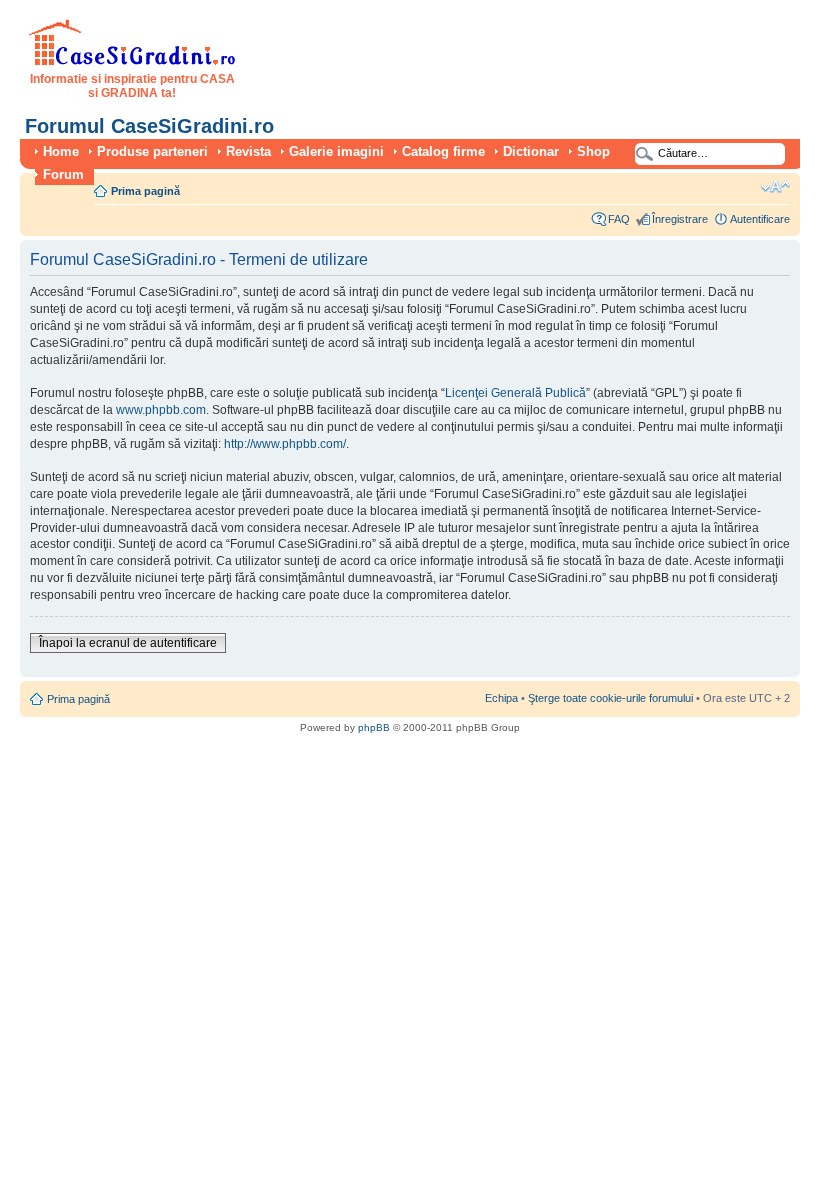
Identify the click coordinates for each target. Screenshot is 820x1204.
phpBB (374, 727)
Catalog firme (443, 151)
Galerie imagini (336, 151)
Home (61, 151)
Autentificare (760, 219)
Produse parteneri (152, 151)
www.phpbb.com (161, 410)
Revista (248, 151)
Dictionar (531, 151)
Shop (593, 151)
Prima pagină (145, 191)
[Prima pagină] (132, 62)
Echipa (501, 698)
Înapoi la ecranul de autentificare (128, 643)
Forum (63, 174)
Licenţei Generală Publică (515, 393)
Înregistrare (680, 219)
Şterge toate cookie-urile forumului (610, 698)
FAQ (619, 219)
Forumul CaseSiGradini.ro (149, 126)
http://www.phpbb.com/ (285, 444)
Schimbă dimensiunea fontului (775, 187)
